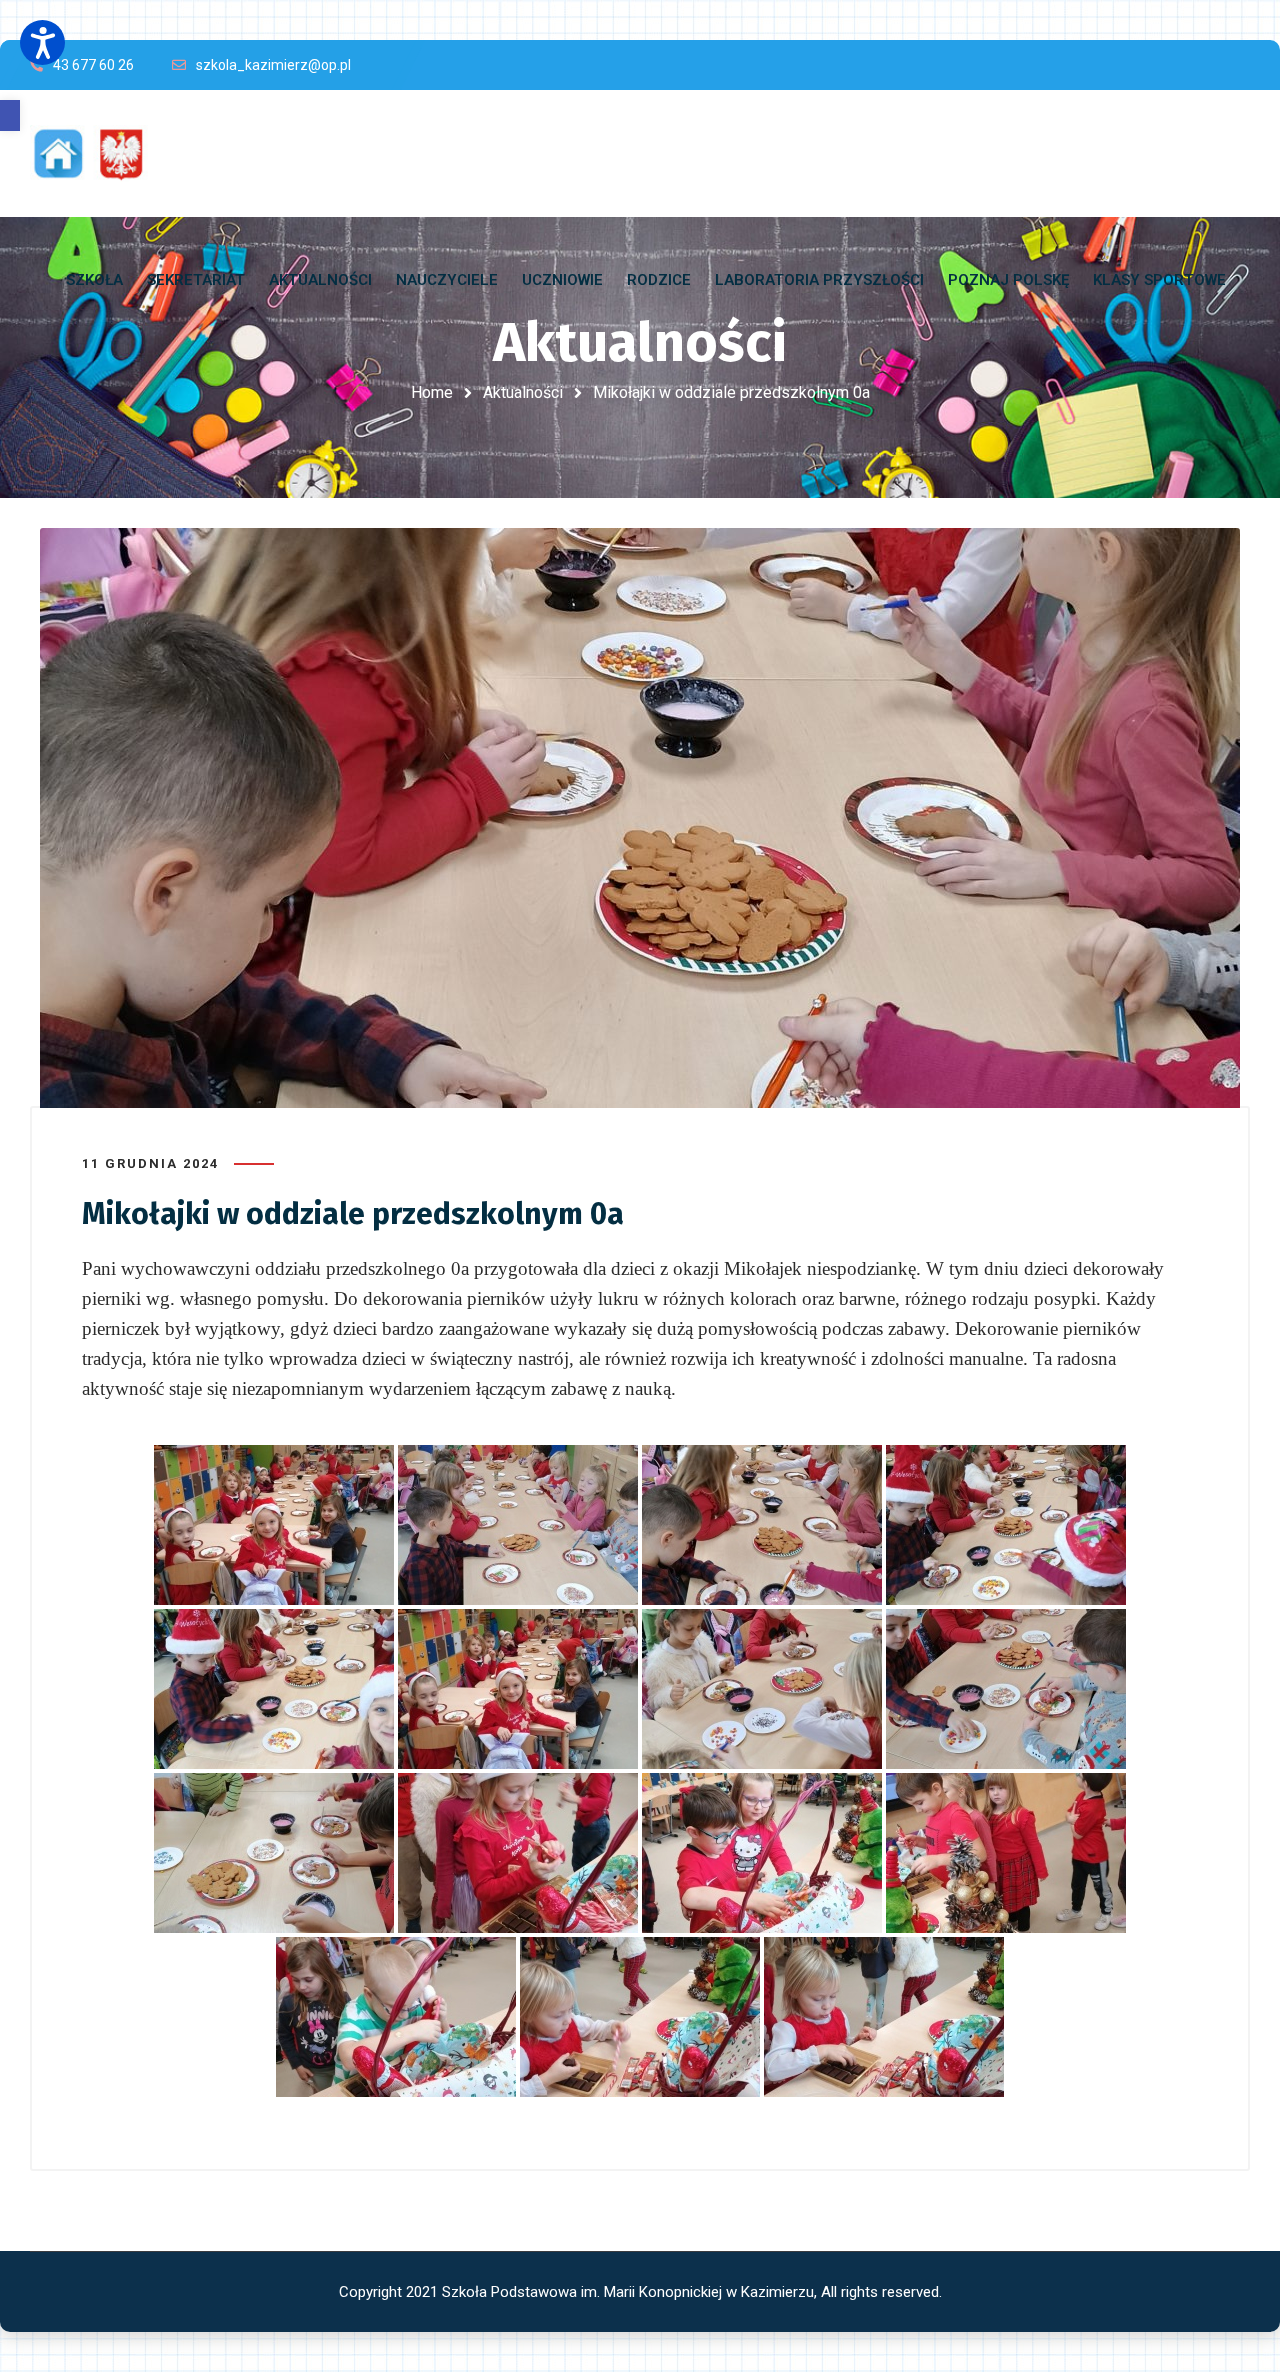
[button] (10, 115)
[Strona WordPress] (98, 153)
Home (432, 392)
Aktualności (523, 392)
